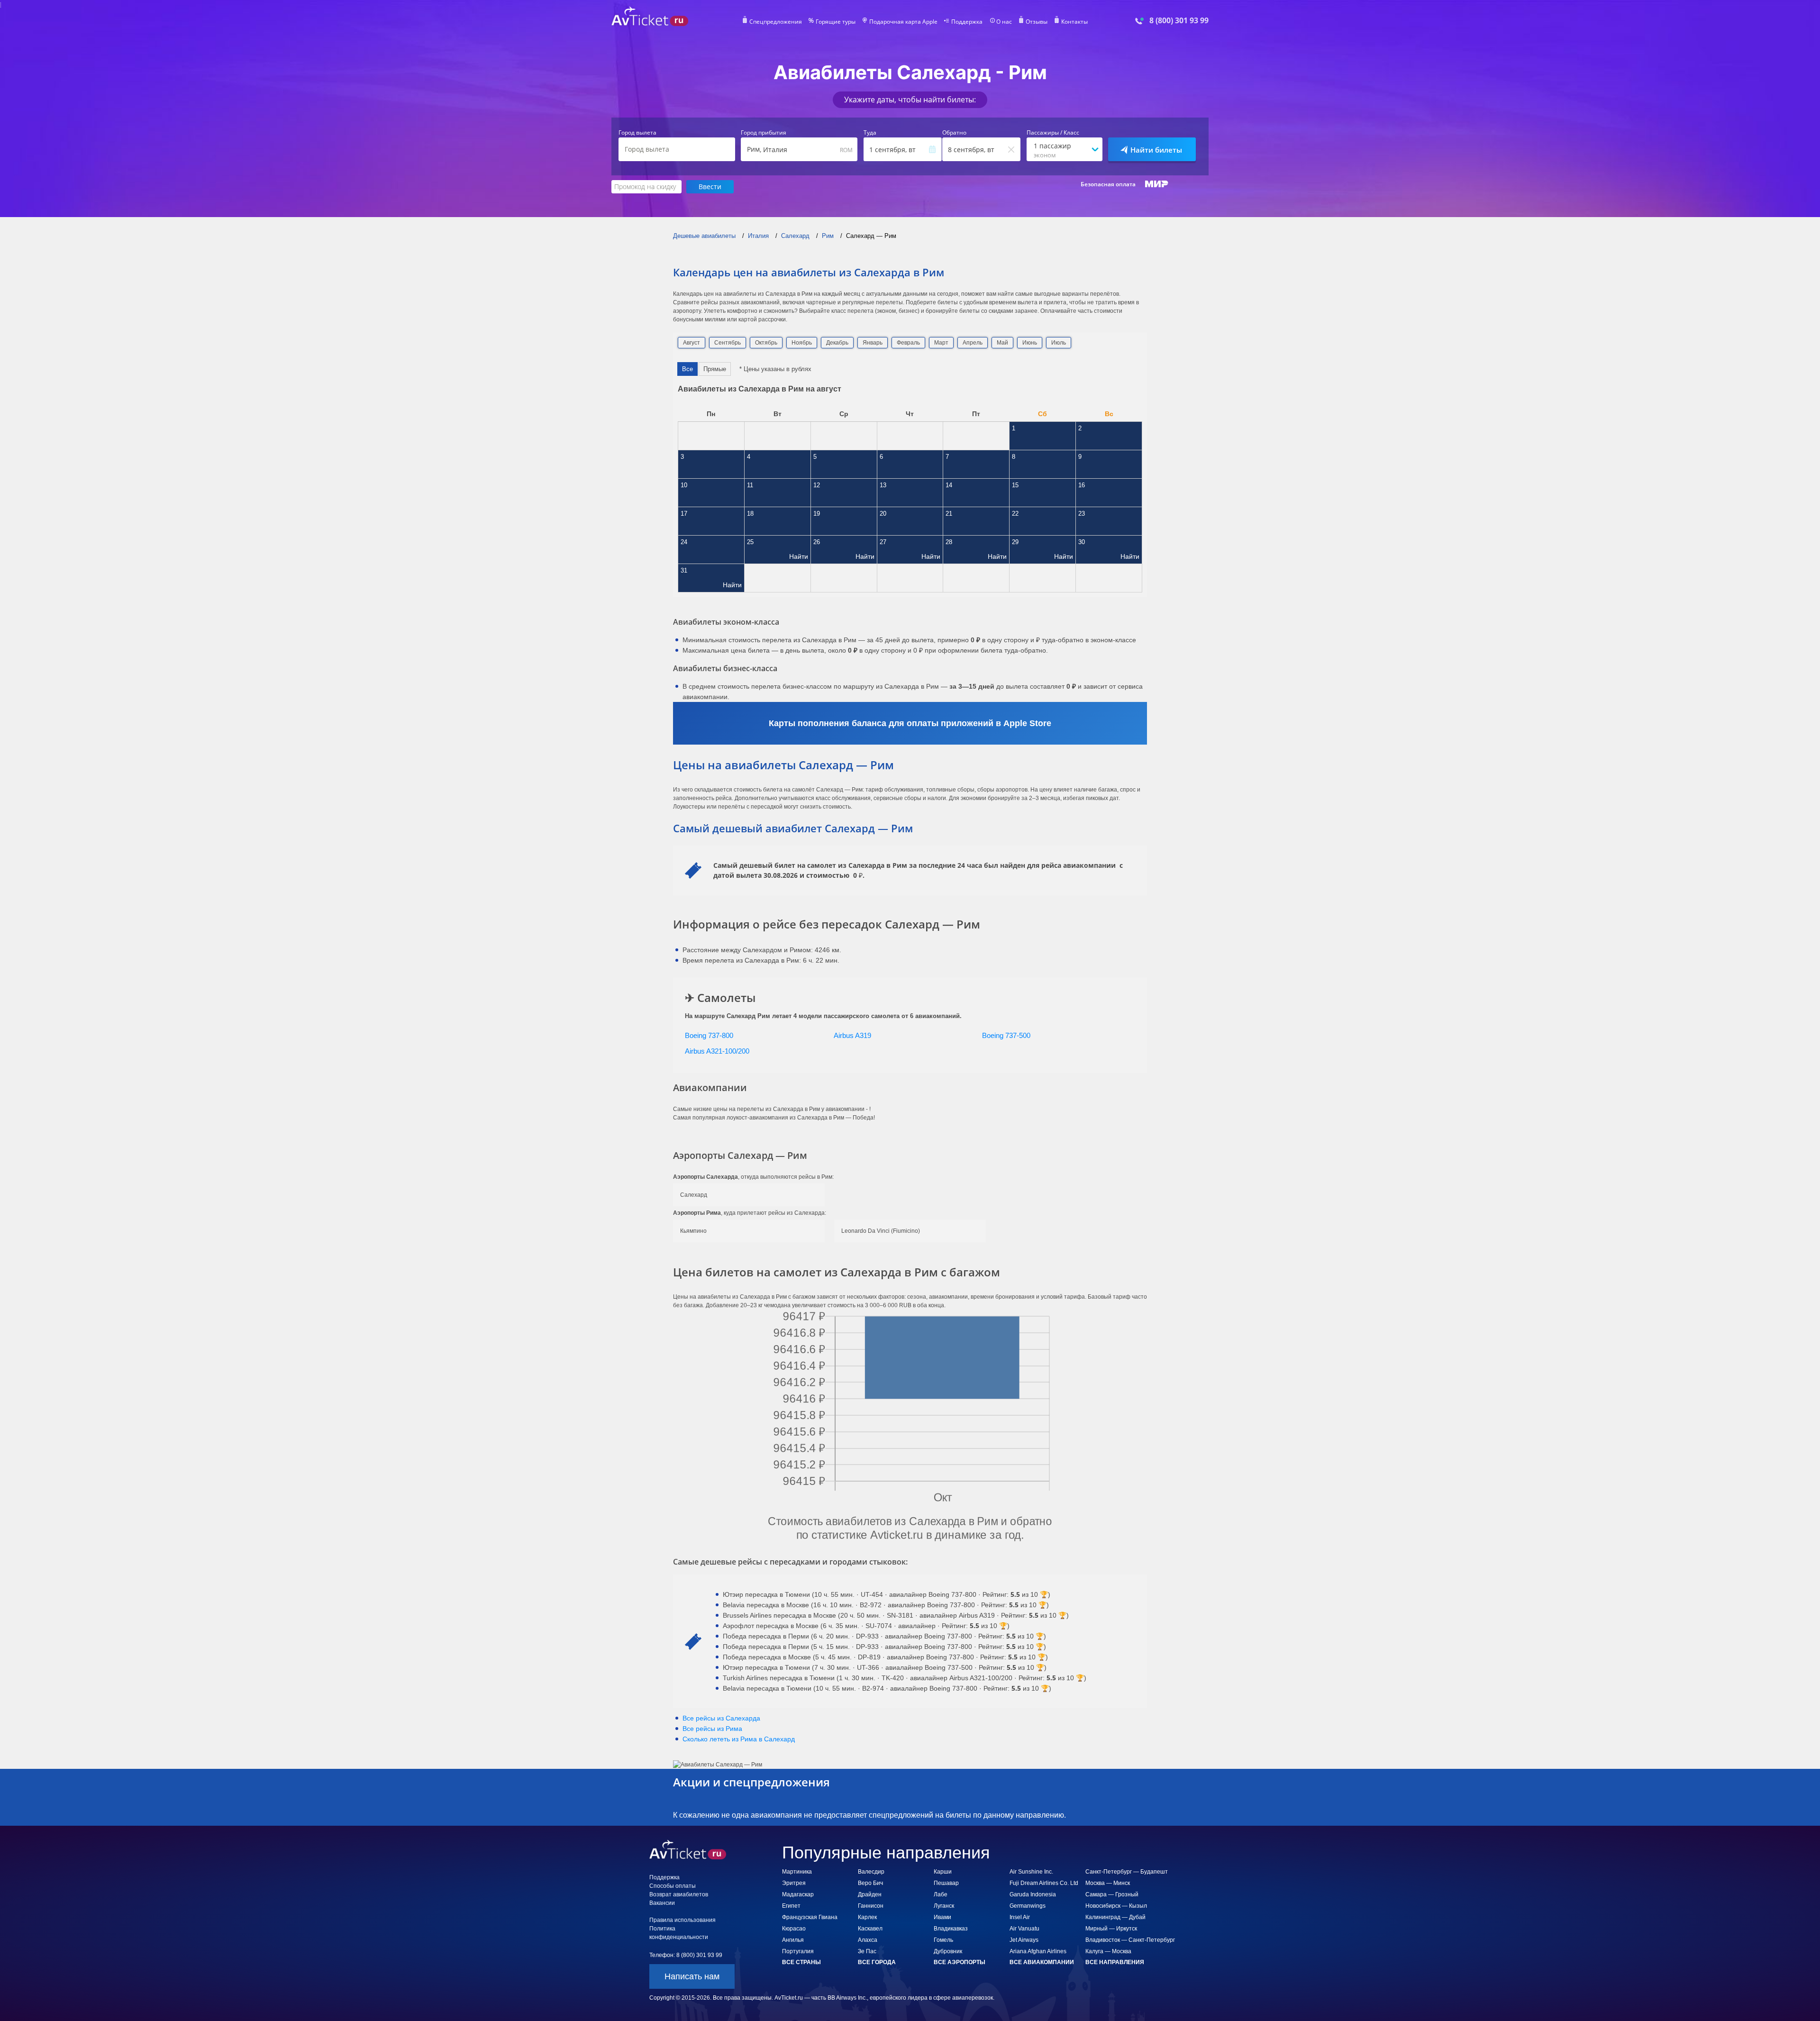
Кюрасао (794, 1929)
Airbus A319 (852, 1035)
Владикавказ (951, 1929)
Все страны (801, 1962)
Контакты (1074, 22)
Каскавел (870, 1929)
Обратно (954, 133)
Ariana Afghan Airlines (1038, 1951)
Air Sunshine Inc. (1031, 1872)
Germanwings (1028, 1906)
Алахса (868, 1940)
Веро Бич (870, 1883)
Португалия (798, 1951)
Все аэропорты (960, 1962)
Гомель (943, 1940)
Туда (870, 133)
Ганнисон (871, 1906)
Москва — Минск (1108, 1883)
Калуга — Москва (1108, 1951)
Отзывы (1037, 22)
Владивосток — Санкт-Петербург (1130, 1940)
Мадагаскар (798, 1894)
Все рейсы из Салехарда (721, 1718)
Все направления (1115, 1962)
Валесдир (871, 1872)
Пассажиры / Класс (1053, 133)
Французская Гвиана (810, 1917)
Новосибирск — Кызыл (1116, 1906)
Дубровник (948, 1951)
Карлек (867, 1917)
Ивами (942, 1917)
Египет (791, 1906)
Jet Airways (1024, 1940)
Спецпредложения (776, 22)
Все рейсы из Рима (712, 1729)
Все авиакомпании (1042, 1962)
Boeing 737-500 (1006, 1035)
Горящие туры (836, 22)
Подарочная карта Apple (903, 22)
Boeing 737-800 (709, 1035)
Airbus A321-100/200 (717, 1051)
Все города (877, 1962)
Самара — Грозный (1112, 1894)
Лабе (941, 1894)
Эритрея (794, 1883)
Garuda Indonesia (1033, 1894)
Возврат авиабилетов (679, 1894)
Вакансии (662, 1903)
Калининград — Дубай (1115, 1917)
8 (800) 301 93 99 (1179, 21)
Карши (943, 1872)
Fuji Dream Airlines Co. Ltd (1044, 1883)
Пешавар (946, 1883)
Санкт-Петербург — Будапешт (1127, 1872)
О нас (1004, 22)
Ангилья (793, 1940)
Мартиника (797, 1872)
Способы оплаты (673, 1886)
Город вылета (637, 133)
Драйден (870, 1894)
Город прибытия (764, 133)
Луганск (944, 1906)
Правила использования (682, 1920)
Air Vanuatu (1024, 1929)
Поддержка (967, 22)
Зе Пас (867, 1951)
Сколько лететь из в (739, 1739)
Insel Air (1020, 1917)
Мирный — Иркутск (1111, 1929)
